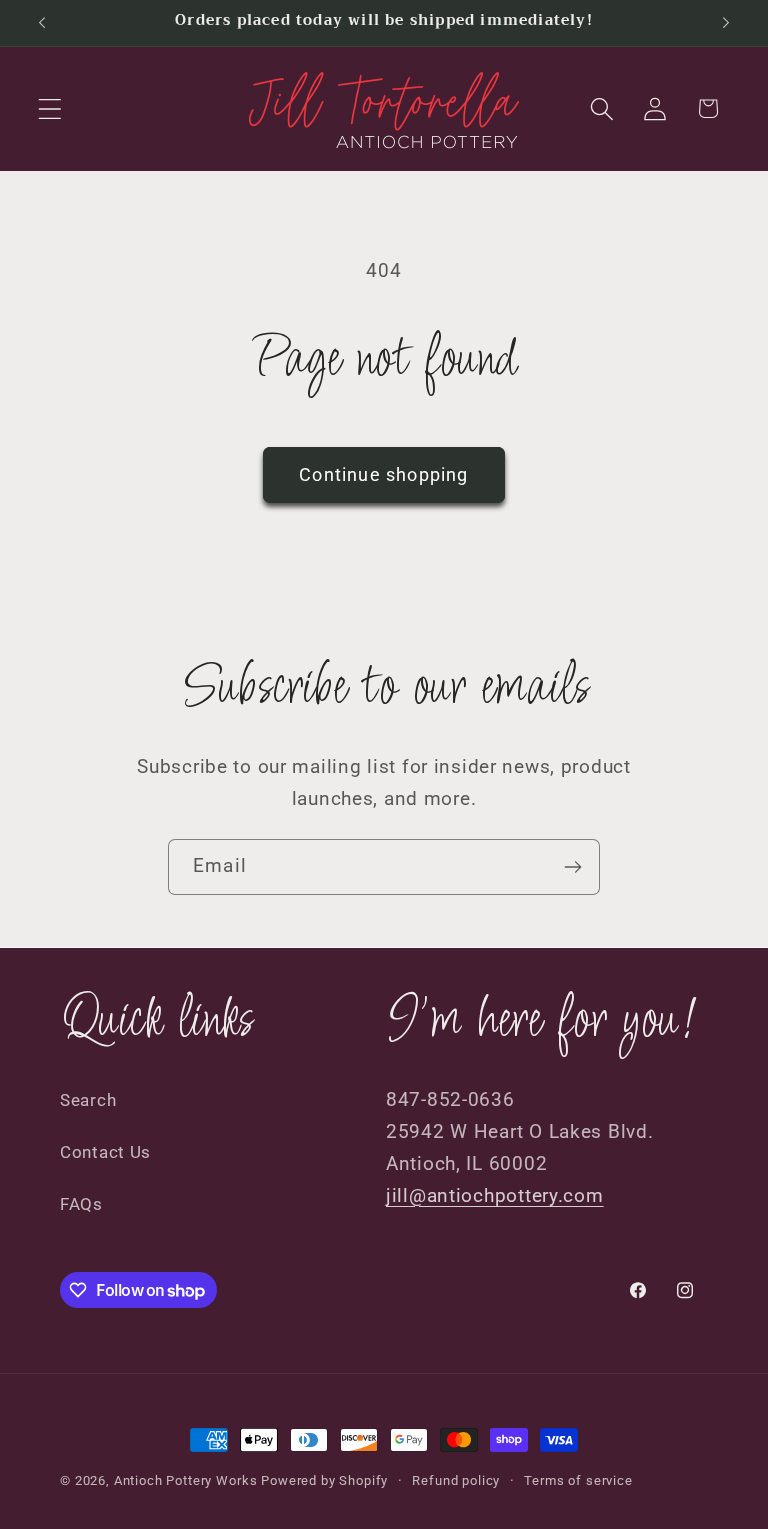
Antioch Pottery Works (186, 1480)
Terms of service (578, 1480)
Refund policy (456, 1480)
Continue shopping (383, 474)
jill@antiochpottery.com (495, 1195)
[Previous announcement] (42, 23)
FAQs (81, 1204)
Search (88, 1100)
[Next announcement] (726, 23)
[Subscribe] (572, 867)
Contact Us (105, 1152)
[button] (50, 108)
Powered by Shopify (324, 1480)
